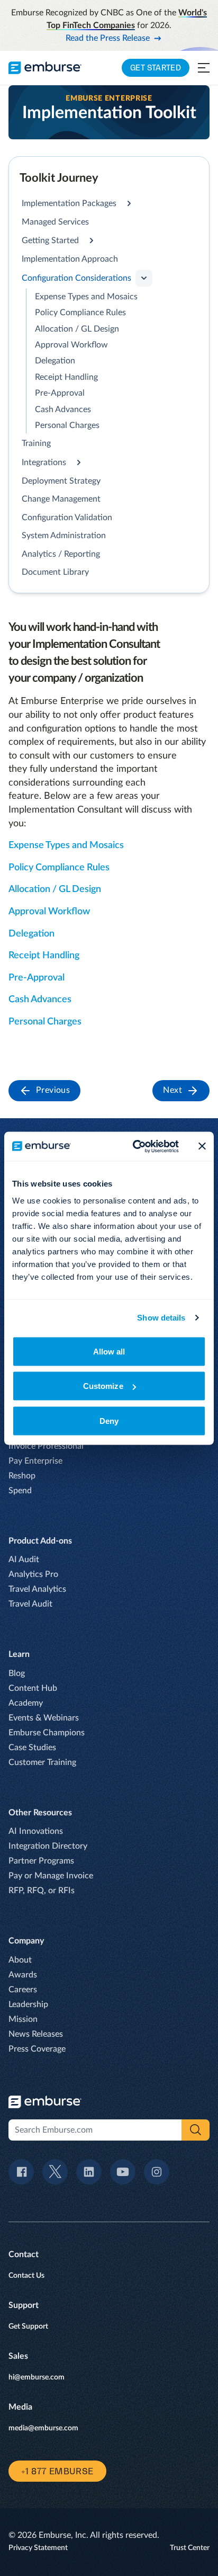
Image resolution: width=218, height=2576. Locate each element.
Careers (23, 1990)
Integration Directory (48, 1846)
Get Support (28, 2327)
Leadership (28, 2004)
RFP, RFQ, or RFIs (42, 1891)
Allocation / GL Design (77, 329)
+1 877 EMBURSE (57, 2471)
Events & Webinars (44, 1718)
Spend (20, 1491)
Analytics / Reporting (61, 554)
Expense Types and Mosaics (86, 297)
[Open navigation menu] (204, 68)
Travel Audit (30, 1604)
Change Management (61, 499)
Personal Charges (67, 425)
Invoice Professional (46, 1446)
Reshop (22, 1476)
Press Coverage (37, 2049)
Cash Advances (63, 409)
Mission (23, 2019)
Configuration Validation (67, 518)
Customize (103, 1386)
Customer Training (42, 1762)
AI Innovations (36, 1831)
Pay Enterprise (35, 1461)
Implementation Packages (69, 203)
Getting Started (50, 240)
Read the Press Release (108, 38)
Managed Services (55, 222)
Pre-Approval (60, 393)
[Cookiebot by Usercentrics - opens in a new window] (135, 1146)
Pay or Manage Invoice (51, 1876)
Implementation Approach (70, 259)
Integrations (44, 462)
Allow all (109, 1351)
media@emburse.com (43, 2428)
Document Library (55, 572)
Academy (26, 1703)
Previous (53, 1090)
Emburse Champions (47, 1733)
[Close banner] (202, 1146)
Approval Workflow (71, 345)
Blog (17, 1673)
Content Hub (33, 1688)
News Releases (36, 2034)
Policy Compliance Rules (80, 313)
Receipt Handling (66, 377)
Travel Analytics (37, 1589)
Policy (22, 868)
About (20, 1960)
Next (172, 1090)
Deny (109, 1420)
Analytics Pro (33, 1574)
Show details (161, 1318)
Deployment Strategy (61, 481)
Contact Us (26, 2276)
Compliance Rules (72, 868)
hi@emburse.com (37, 2377)
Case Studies (32, 1748)
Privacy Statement (38, 2548)
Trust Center (190, 2548)
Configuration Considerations (76, 278)
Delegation (55, 361)
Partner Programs (41, 1861)
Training (36, 443)
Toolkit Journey (59, 178)
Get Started (156, 68)
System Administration (64, 536)
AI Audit (24, 1559)
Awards (23, 1975)
